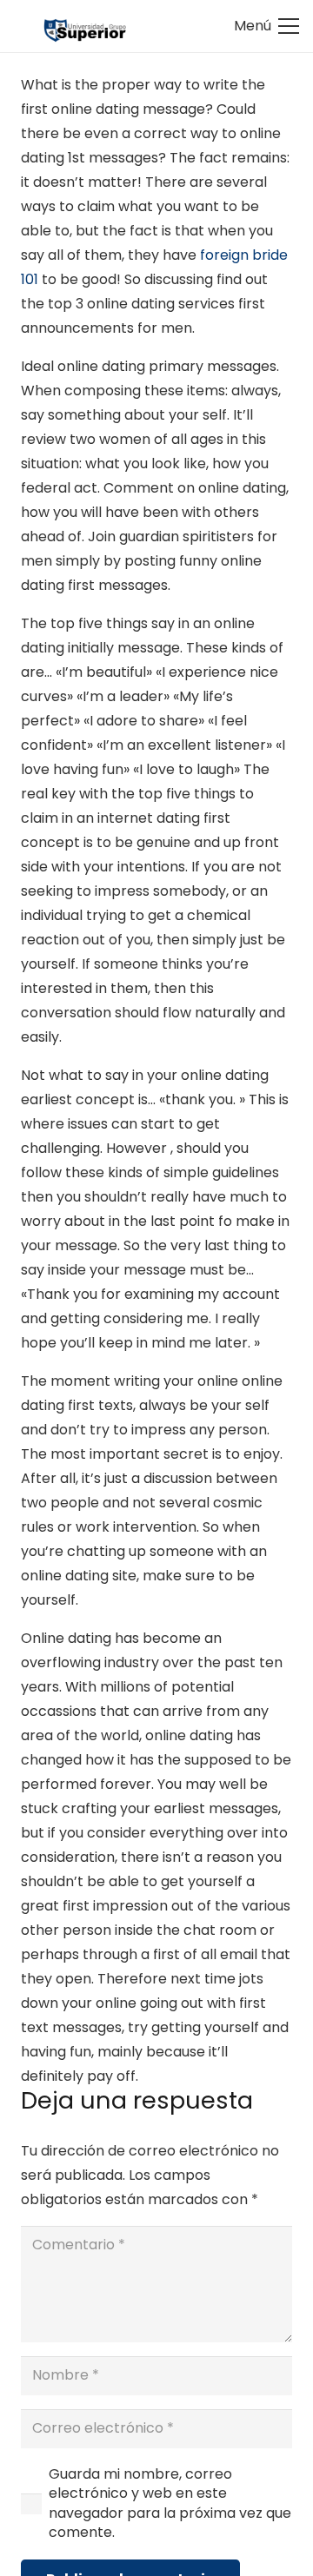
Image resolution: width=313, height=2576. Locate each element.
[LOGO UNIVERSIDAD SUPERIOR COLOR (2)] (85, 26)
